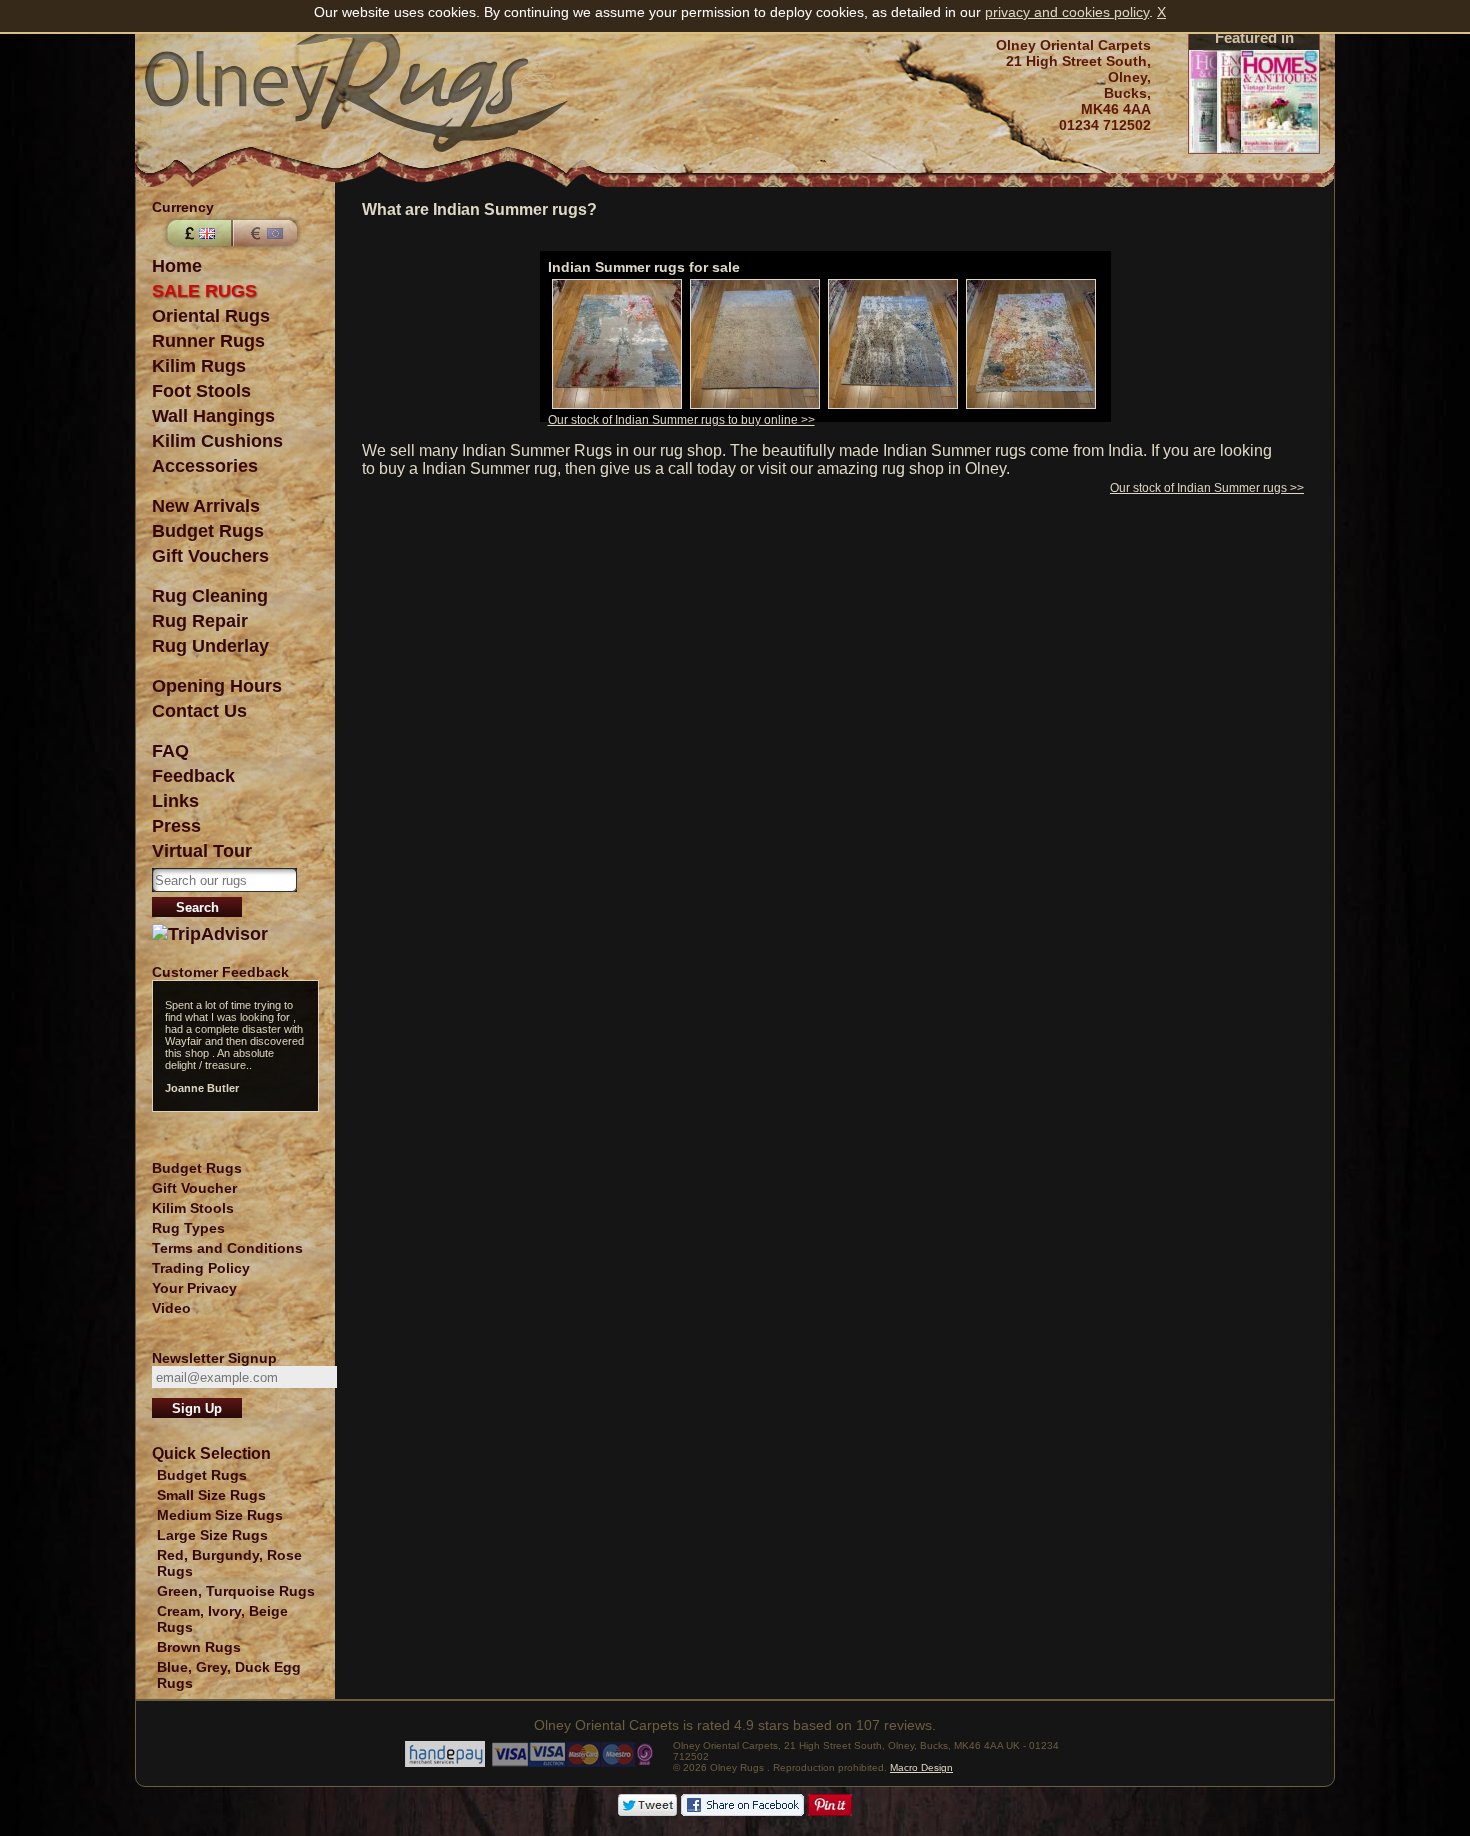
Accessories (205, 466)
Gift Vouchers (210, 556)
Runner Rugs (208, 341)
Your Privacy (194, 1288)
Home (177, 266)
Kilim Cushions (217, 441)
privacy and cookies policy (1067, 12)
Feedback (193, 776)
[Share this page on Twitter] (647, 1811)
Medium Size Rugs (220, 1515)
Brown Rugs (199, 1647)
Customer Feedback (220, 972)
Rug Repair (200, 621)
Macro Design (921, 1767)
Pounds (197, 233)
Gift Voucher (194, 1188)
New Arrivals (206, 506)
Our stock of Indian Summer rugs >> (1207, 488)
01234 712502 (1105, 125)
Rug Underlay (210, 646)
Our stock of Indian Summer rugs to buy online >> (681, 420)
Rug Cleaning (210, 596)
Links (175, 801)
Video (171, 1308)
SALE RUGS (204, 291)
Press (176, 826)
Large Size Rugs (212, 1535)
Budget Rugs (208, 531)
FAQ (170, 751)
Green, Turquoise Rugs (236, 1591)
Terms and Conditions (227, 1248)
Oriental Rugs (211, 316)
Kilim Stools (193, 1208)
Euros (267, 233)
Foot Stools (201, 391)
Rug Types (188, 1228)
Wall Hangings (213, 416)
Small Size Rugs (211, 1495)
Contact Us (199, 711)
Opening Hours (217, 686)
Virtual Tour (202, 851)
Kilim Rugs (199, 366)
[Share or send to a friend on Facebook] (742, 1811)
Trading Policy (201, 1268)
